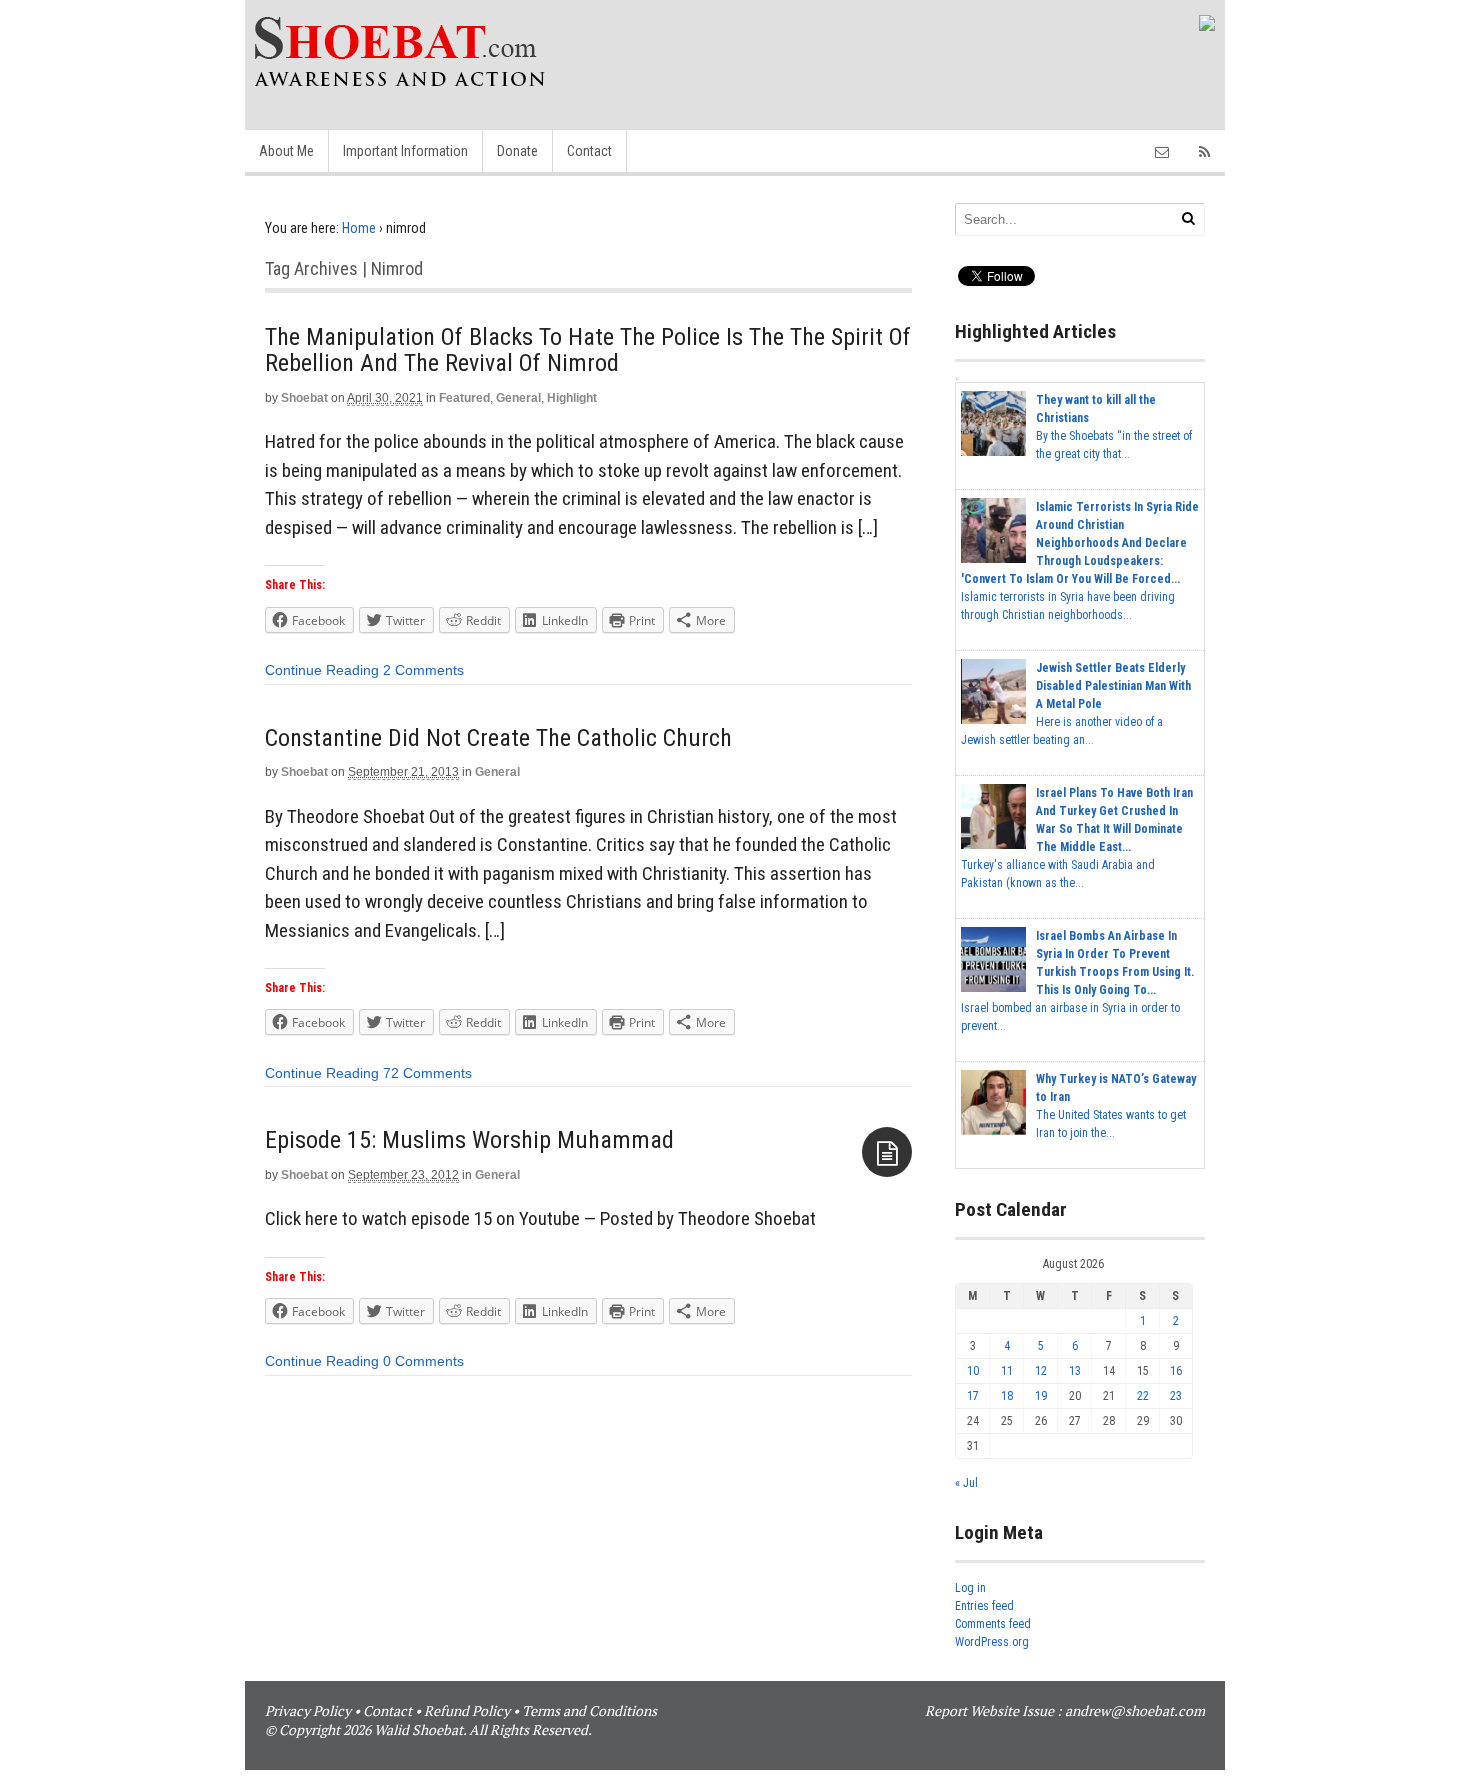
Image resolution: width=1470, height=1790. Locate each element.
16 (1176, 1371)
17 (973, 1396)
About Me (286, 151)
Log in (970, 1588)
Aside (887, 1152)
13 (1075, 1371)
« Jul (966, 1483)
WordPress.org (992, 1642)
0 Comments (423, 1361)
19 (1041, 1396)
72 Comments (427, 1073)
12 (1041, 1371)
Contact (589, 151)
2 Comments (423, 670)
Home (359, 228)
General (518, 398)
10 (973, 1371)
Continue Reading (322, 670)
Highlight (572, 398)
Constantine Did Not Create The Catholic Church (498, 738)
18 (1007, 1396)
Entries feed (984, 1606)
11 (1007, 1371)
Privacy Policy (308, 1710)
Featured (464, 398)
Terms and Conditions (589, 1710)
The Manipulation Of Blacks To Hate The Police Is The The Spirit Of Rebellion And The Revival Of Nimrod (588, 350)
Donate (517, 151)
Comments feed (993, 1624)
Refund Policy (467, 1710)
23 (1176, 1396)
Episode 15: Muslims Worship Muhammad (469, 1140)
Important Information (405, 151)
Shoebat (304, 398)
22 (1143, 1396)
